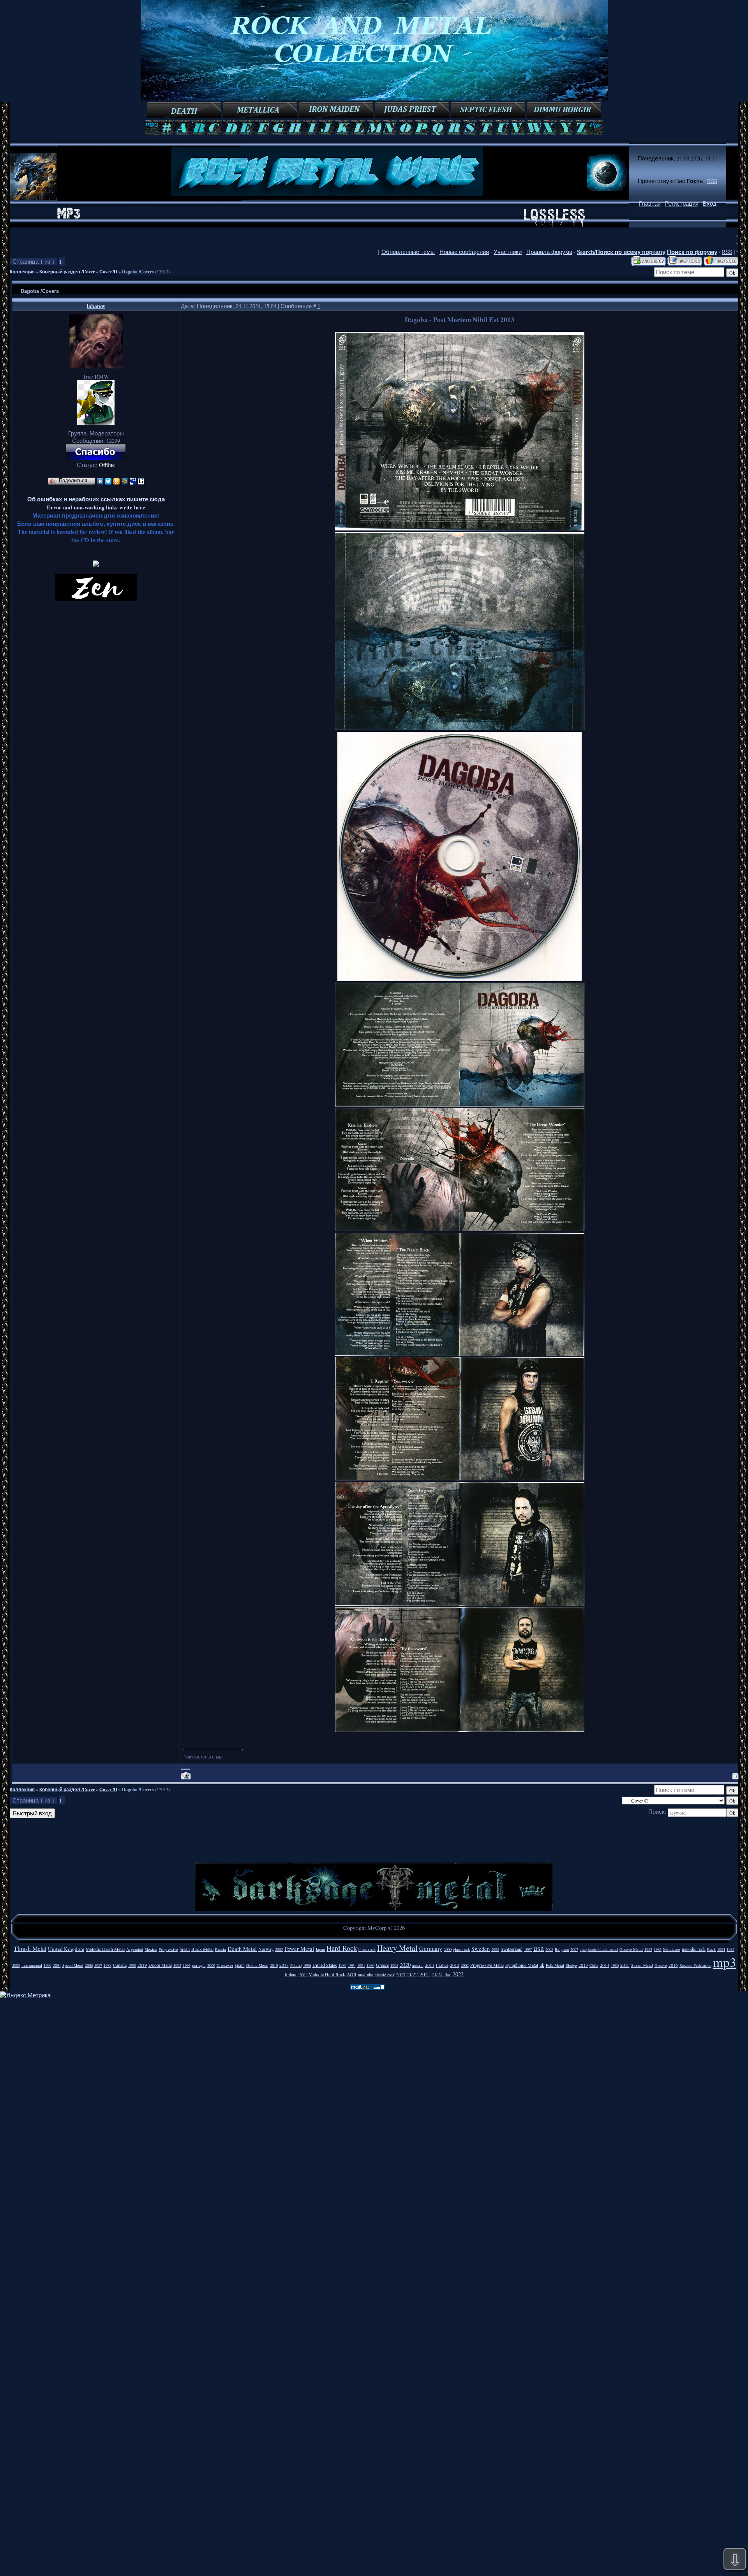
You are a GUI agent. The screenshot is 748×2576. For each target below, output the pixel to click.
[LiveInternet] (141, 481)
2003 (16, 1965)
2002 (465, 1965)
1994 (352, 1965)
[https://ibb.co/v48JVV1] (460, 1730)
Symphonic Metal (522, 1965)
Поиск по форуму (692, 252)
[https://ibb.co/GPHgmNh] (460, 979)
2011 (430, 1965)
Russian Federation (695, 1965)
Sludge (571, 1965)
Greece (382, 1965)
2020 (405, 1965)
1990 (132, 1965)
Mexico (151, 1949)
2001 (303, 1975)
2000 (448, 1949)
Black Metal (202, 1949)
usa (539, 1948)
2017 (401, 1974)
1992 (177, 1965)
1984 (721, 1949)
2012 (455, 1965)
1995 (394, 1965)
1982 (648, 1949)
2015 (625, 1965)
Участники (508, 252)
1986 (615, 1965)
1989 (342, 1965)
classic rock (385, 1975)
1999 (48, 1965)
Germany (431, 1948)
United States (325, 1965)
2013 (583, 1965)
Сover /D (108, 272)
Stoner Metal (642, 1965)
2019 (142, 1965)
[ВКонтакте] (100, 481)
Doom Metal (160, 1965)
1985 (730, 1949)
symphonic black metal (599, 1949)
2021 (425, 1974)
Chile (594, 1965)
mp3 (725, 1962)
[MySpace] (133, 481)
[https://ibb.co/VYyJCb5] (460, 1604)
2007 (574, 1949)
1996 (307, 1965)
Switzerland (512, 1949)
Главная (650, 204)
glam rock (461, 1949)
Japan (320, 1949)
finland (291, 1974)
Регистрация (682, 204)
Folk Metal (555, 1965)
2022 (413, 1974)
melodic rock (694, 1949)
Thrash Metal (30, 1948)
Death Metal (242, 1949)
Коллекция (22, 272)
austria (418, 1965)
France (442, 1965)
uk (542, 1965)
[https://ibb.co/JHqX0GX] (460, 728)
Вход (710, 204)
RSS (712, 181)
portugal (199, 1965)
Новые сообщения (464, 252)
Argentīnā (135, 1949)
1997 (528, 1949)
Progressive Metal (487, 1965)
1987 (98, 1965)
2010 (274, 1965)
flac (448, 1974)
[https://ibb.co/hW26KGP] (460, 528)
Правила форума (549, 252)
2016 (673, 1965)
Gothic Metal (257, 1965)
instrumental (32, 1965)
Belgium (562, 1949)
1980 (370, 1965)
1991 (361, 1965)
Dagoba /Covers (138, 272)
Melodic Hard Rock (327, 1974)
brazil (185, 1949)
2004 (57, 1965)
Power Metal (299, 1949)
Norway (266, 1949)
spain (240, 1965)
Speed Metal (73, 1965)
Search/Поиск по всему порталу (621, 252)
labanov (96, 306)
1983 (658, 1949)
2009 (211, 1965)
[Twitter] (108, 481)
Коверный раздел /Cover (67, 272)
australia (366, 1974)
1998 (495, 1949)
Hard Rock (342, 1948)
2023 (458, 1974)
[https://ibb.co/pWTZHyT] (460, 1478)
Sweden (481, 1949)
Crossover (225, 1965)
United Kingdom (66, 1949)
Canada (120, 1965)
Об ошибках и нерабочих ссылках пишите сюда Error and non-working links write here (96, 503)
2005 (279, 1949)
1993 (187, 1965)
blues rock (367, 1949)
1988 (108, 1965)
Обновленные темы (408, 252)
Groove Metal (631, 1949)
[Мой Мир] (125, 481)
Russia (221, 1949)
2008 (549, 1949)
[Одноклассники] (117, 481)
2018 (284, 1965)
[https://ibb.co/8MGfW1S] (460, 1229)
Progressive (168, 1949)
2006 (89, 1965)
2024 (438, 1974)
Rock (711, 1949)
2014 (605, 1965)
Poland (296, 1965)
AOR (352, 1974)
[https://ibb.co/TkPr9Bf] (460, 1104)
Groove (661, 1965)
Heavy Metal (397, 1948)
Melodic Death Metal (105, 1949)
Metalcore (672, 1949)
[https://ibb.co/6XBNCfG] (460, 1354)
